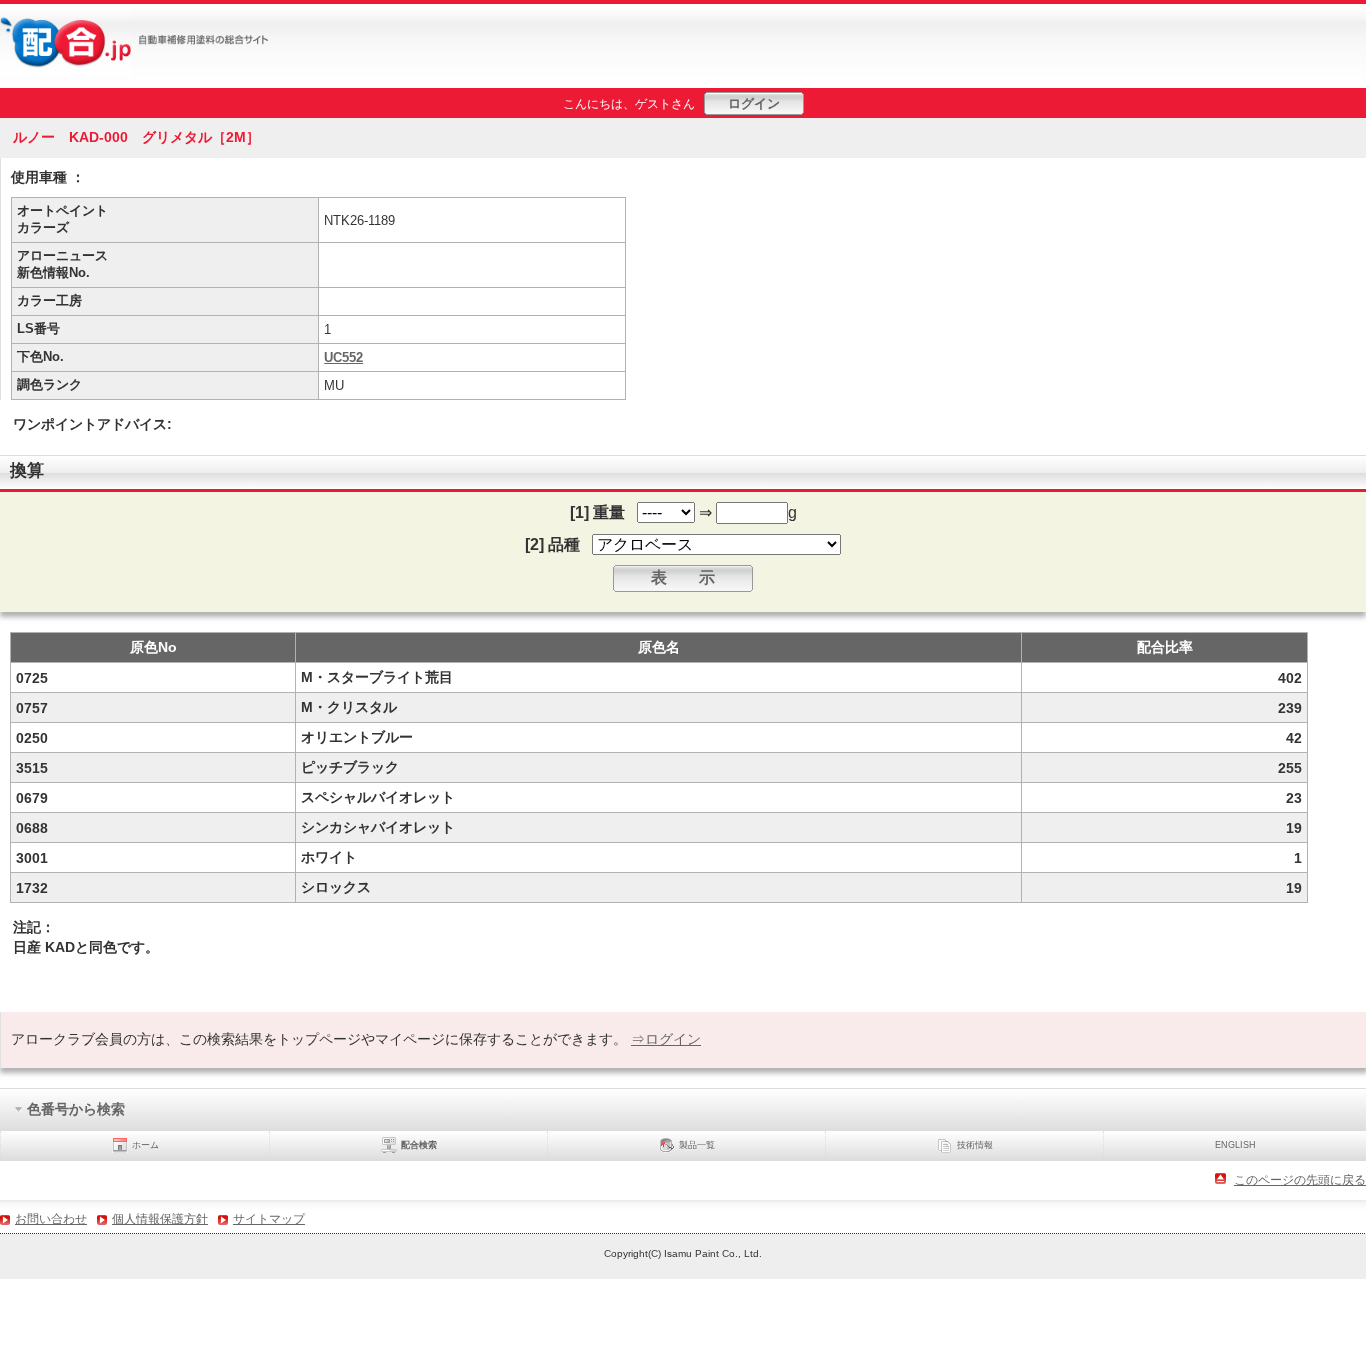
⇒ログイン (666, 1039)
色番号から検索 (76, 1108)
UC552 (343, 357)
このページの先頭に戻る (1300, 1180)
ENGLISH (1235, 1145)
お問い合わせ (51, 1219)
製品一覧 (697, 1145)
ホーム (145, 1145)
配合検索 (419, 1145)
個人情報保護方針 (160, 1219)
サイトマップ (269, 1219)
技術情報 (975, 1145)
